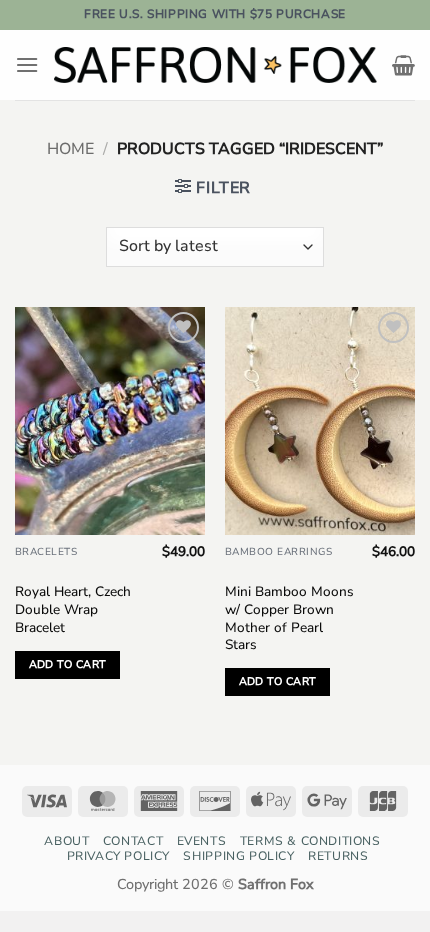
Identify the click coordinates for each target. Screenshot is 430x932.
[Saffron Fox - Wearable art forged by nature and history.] (215, 65)
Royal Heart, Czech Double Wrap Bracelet (73, 609)
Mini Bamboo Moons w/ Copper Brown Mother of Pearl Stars (289, 618)
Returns (338, 856)
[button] (27, 64)
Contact (133, 841)
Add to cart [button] (68, 664)
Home (70, 149)
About (66, 841)
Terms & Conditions (310, 841)
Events (202, 841)
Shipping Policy (238, 856)
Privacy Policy (119, 856)
